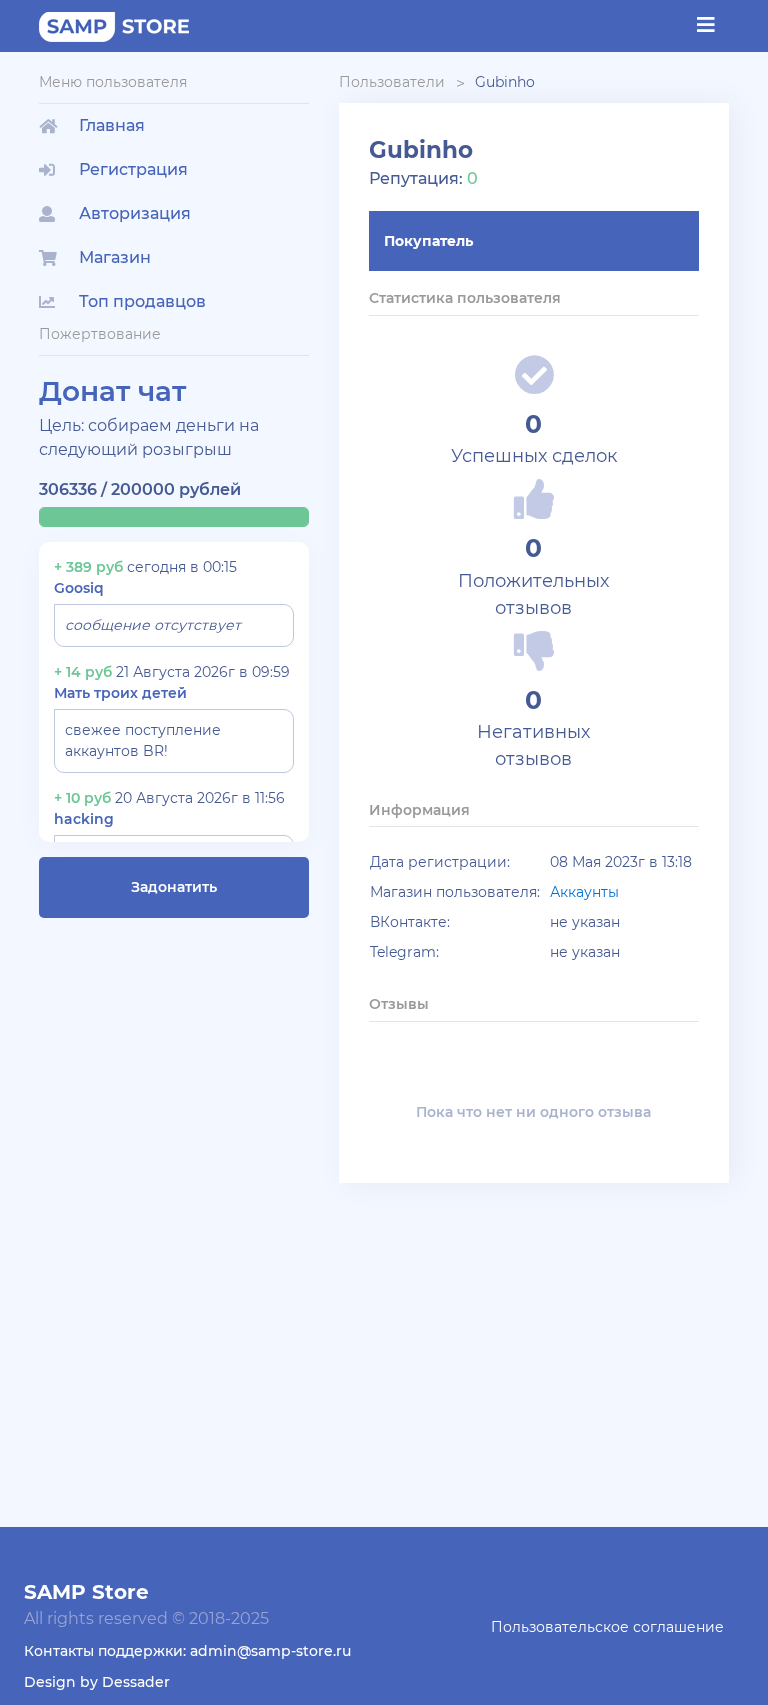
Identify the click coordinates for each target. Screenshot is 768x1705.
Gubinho (505, 82)
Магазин (115, 257)
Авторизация (135, 213)
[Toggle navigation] (706, 25)
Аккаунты (584, 892)
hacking (84, 819)
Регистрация (133, 169)
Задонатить (174, 887)
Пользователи (392, 82)
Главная (112, 125)
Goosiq (79, 588)
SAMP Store (86, 1592)
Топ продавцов (142, 301)
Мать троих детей (120, 693)
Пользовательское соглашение (607, 1627)
